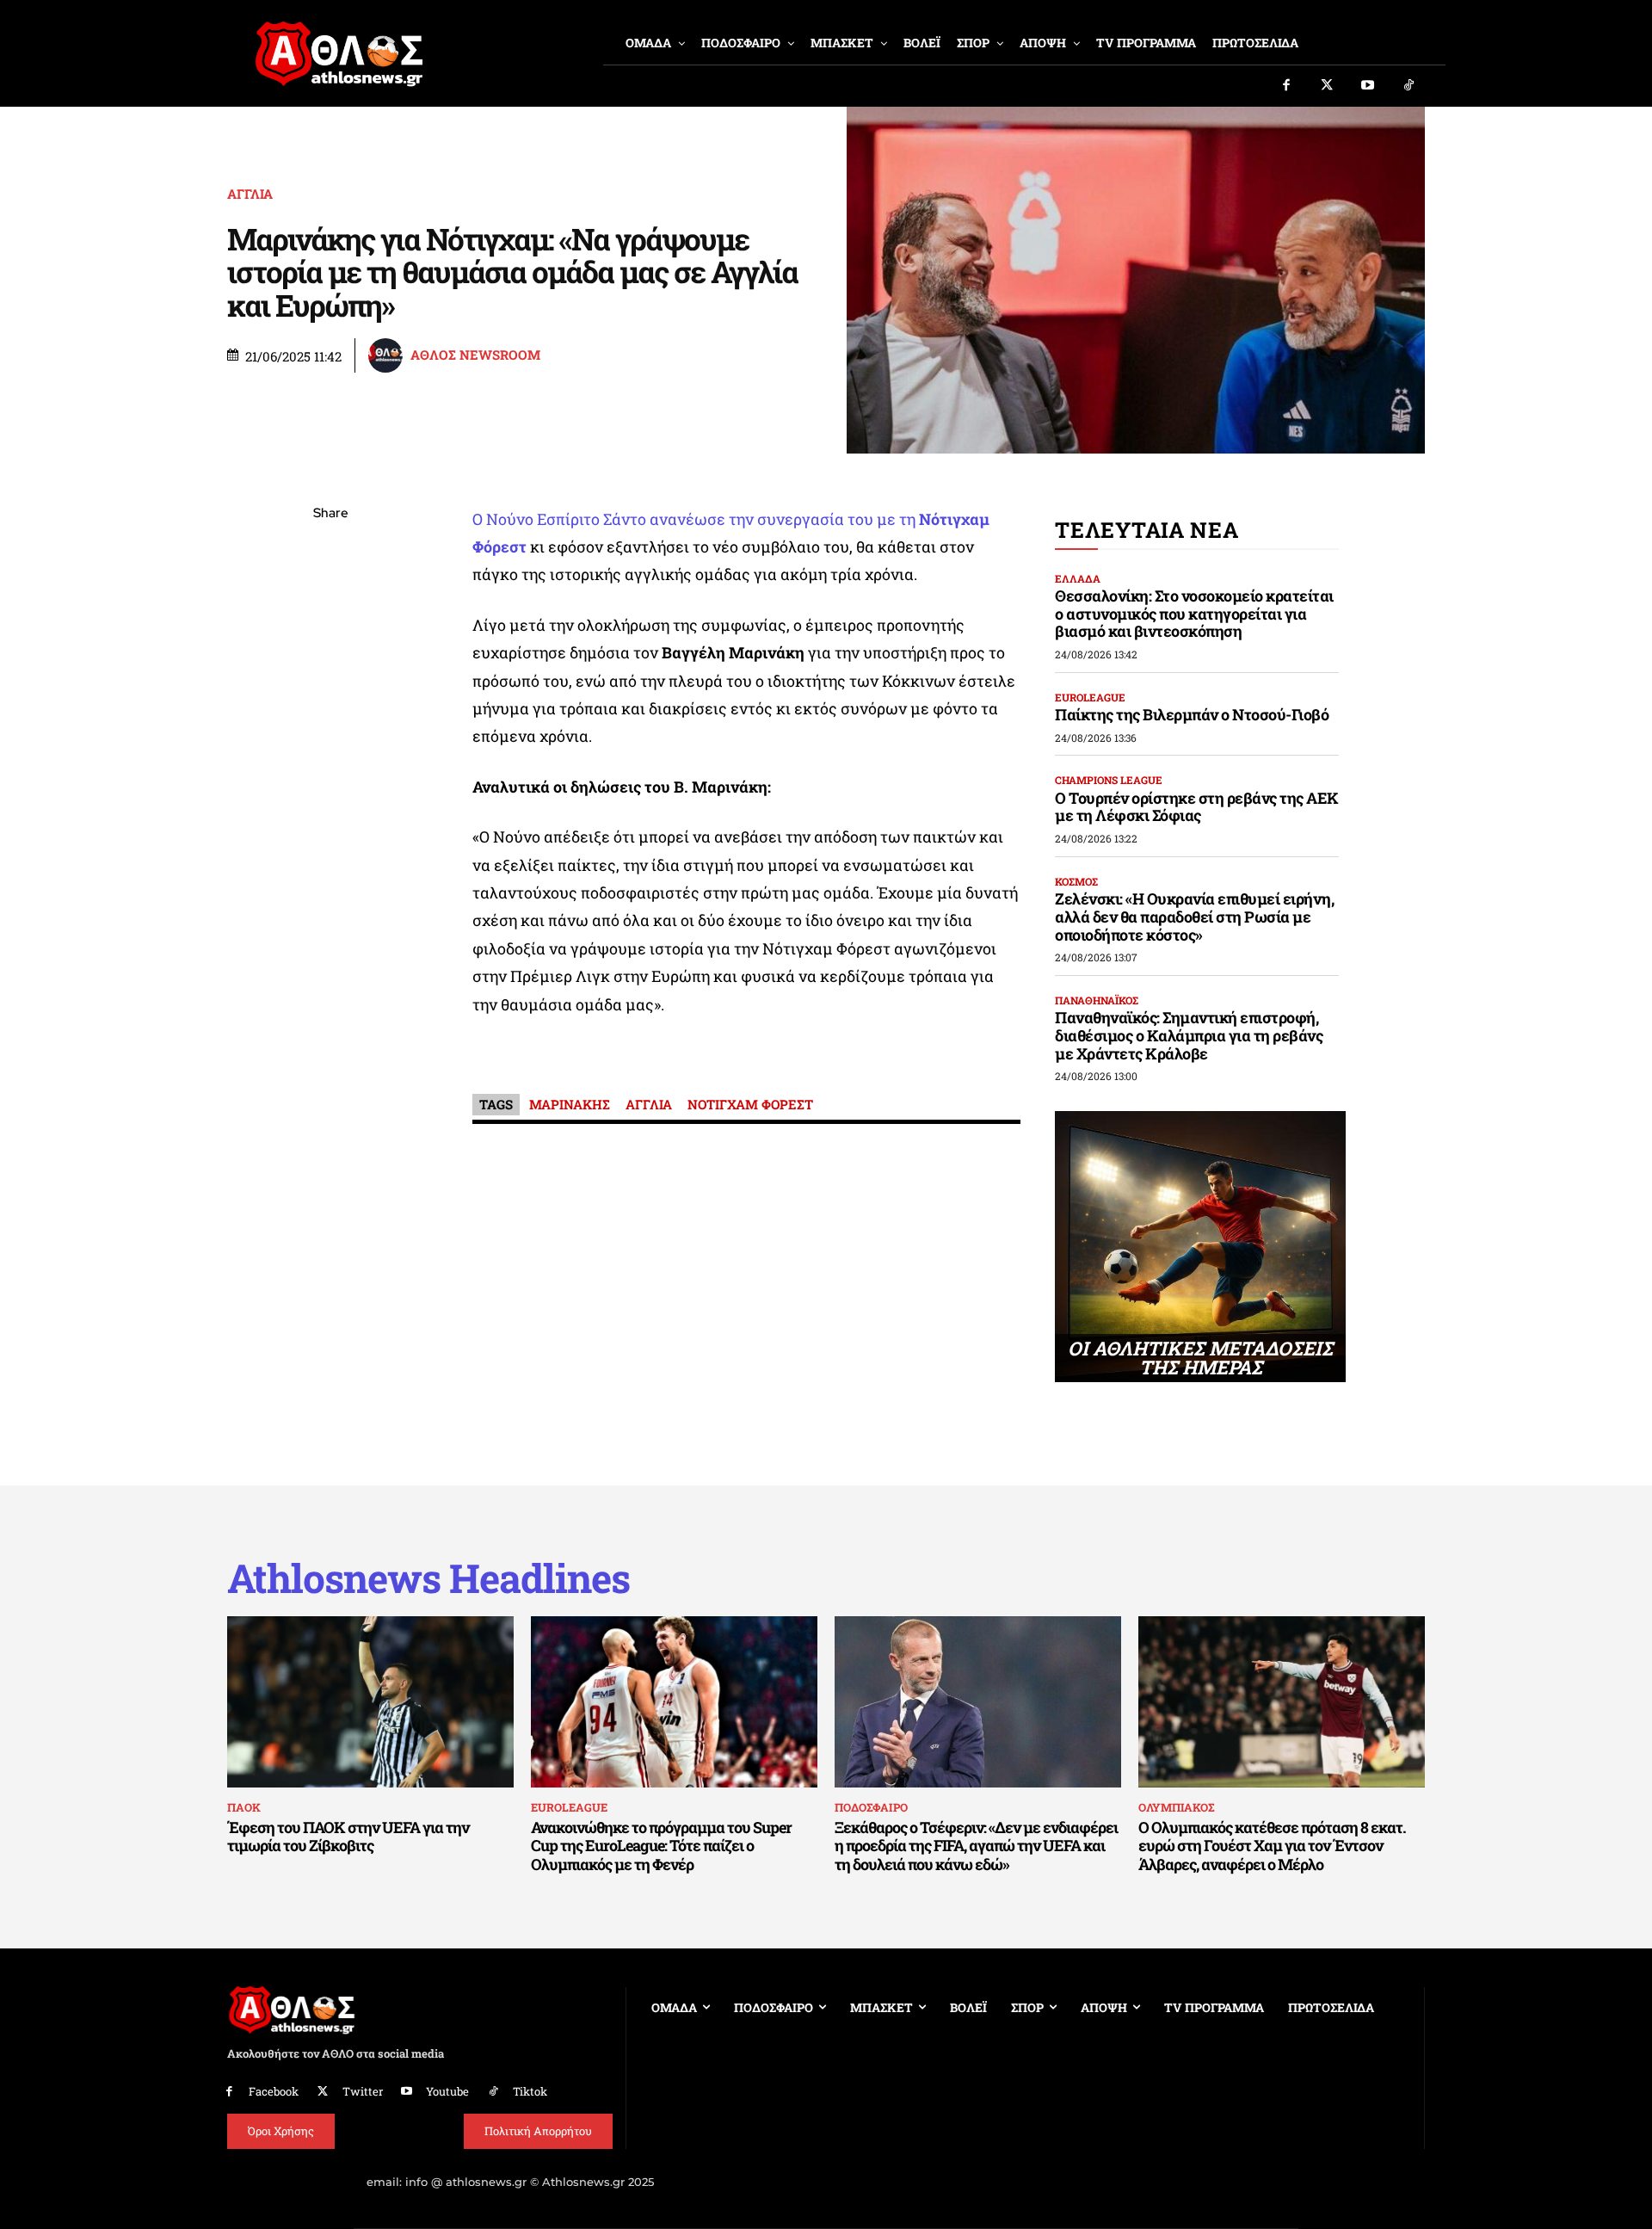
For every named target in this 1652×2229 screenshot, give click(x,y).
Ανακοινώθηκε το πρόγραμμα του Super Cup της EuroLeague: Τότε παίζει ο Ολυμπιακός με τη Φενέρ (661, 1846)
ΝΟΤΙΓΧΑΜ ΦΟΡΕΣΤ (750, 1104)
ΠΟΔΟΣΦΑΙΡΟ (871, 1807)
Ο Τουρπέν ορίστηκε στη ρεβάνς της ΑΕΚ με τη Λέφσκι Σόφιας (1197, 807)
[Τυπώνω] (330, 798)
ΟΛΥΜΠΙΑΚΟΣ (1176, 1807)
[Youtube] (1368, 86)
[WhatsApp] (330, 636)
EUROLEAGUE (1090, 697)
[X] (330, 596)
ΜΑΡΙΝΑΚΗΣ (570, 1104)
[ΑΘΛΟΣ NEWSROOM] (388, 355)
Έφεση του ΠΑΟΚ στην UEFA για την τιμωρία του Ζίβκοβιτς (348, 1837)
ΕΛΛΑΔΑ (1078, 578)
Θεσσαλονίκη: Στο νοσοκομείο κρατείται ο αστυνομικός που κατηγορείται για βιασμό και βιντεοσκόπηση (1194, 613)
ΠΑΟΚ (244, 1807)
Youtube (447, 2091)
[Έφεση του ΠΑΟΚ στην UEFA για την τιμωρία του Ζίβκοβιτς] (370, 1702)
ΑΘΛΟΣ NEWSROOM (475, 355)
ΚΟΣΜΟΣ (1076, 881)
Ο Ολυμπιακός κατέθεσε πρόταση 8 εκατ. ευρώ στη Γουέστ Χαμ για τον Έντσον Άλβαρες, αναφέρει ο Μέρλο (1272, 1846)
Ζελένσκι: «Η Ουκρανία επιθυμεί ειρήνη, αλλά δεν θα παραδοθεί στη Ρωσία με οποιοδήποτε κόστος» (1194, 916)
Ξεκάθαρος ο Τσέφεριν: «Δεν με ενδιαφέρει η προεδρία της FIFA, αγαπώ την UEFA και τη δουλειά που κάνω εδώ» (976, 1846)
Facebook (274, 2091)
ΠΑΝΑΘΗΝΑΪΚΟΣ (1097, 1000)
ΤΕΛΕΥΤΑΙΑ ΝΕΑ (1147, 530)
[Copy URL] (330, 757)
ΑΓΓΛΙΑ (250, 194)
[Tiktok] (1409, 86)
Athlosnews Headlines (428, 1578)
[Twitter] (1328, 86)
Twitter (363, 2091)
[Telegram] (330, 717)
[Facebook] (1286, 86)
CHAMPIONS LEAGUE (1109, 780)
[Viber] (330, 676)
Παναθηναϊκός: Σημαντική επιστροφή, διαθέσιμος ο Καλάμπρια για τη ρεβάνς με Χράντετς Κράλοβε (1189, 1035)
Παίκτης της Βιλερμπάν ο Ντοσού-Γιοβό (1192, 714)
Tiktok (530, 2091)
